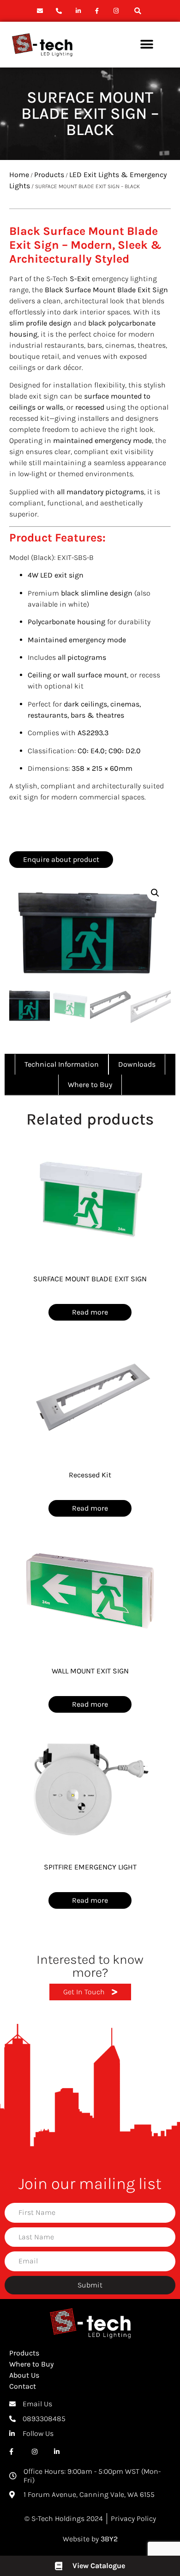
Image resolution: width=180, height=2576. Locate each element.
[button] (138, 11)
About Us (24, 2375)
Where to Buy (31, 2364)
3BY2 (109, 2539)
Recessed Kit (90, 1475)
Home (19, 175)
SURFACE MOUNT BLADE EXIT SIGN (90, 1279)
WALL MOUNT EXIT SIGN (90, 1671)
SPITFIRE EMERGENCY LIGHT (90, 1867)
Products (49, 175)
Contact (23, 2386)
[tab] (62, 1064)
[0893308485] (60, 11)
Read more (90, 1312)
